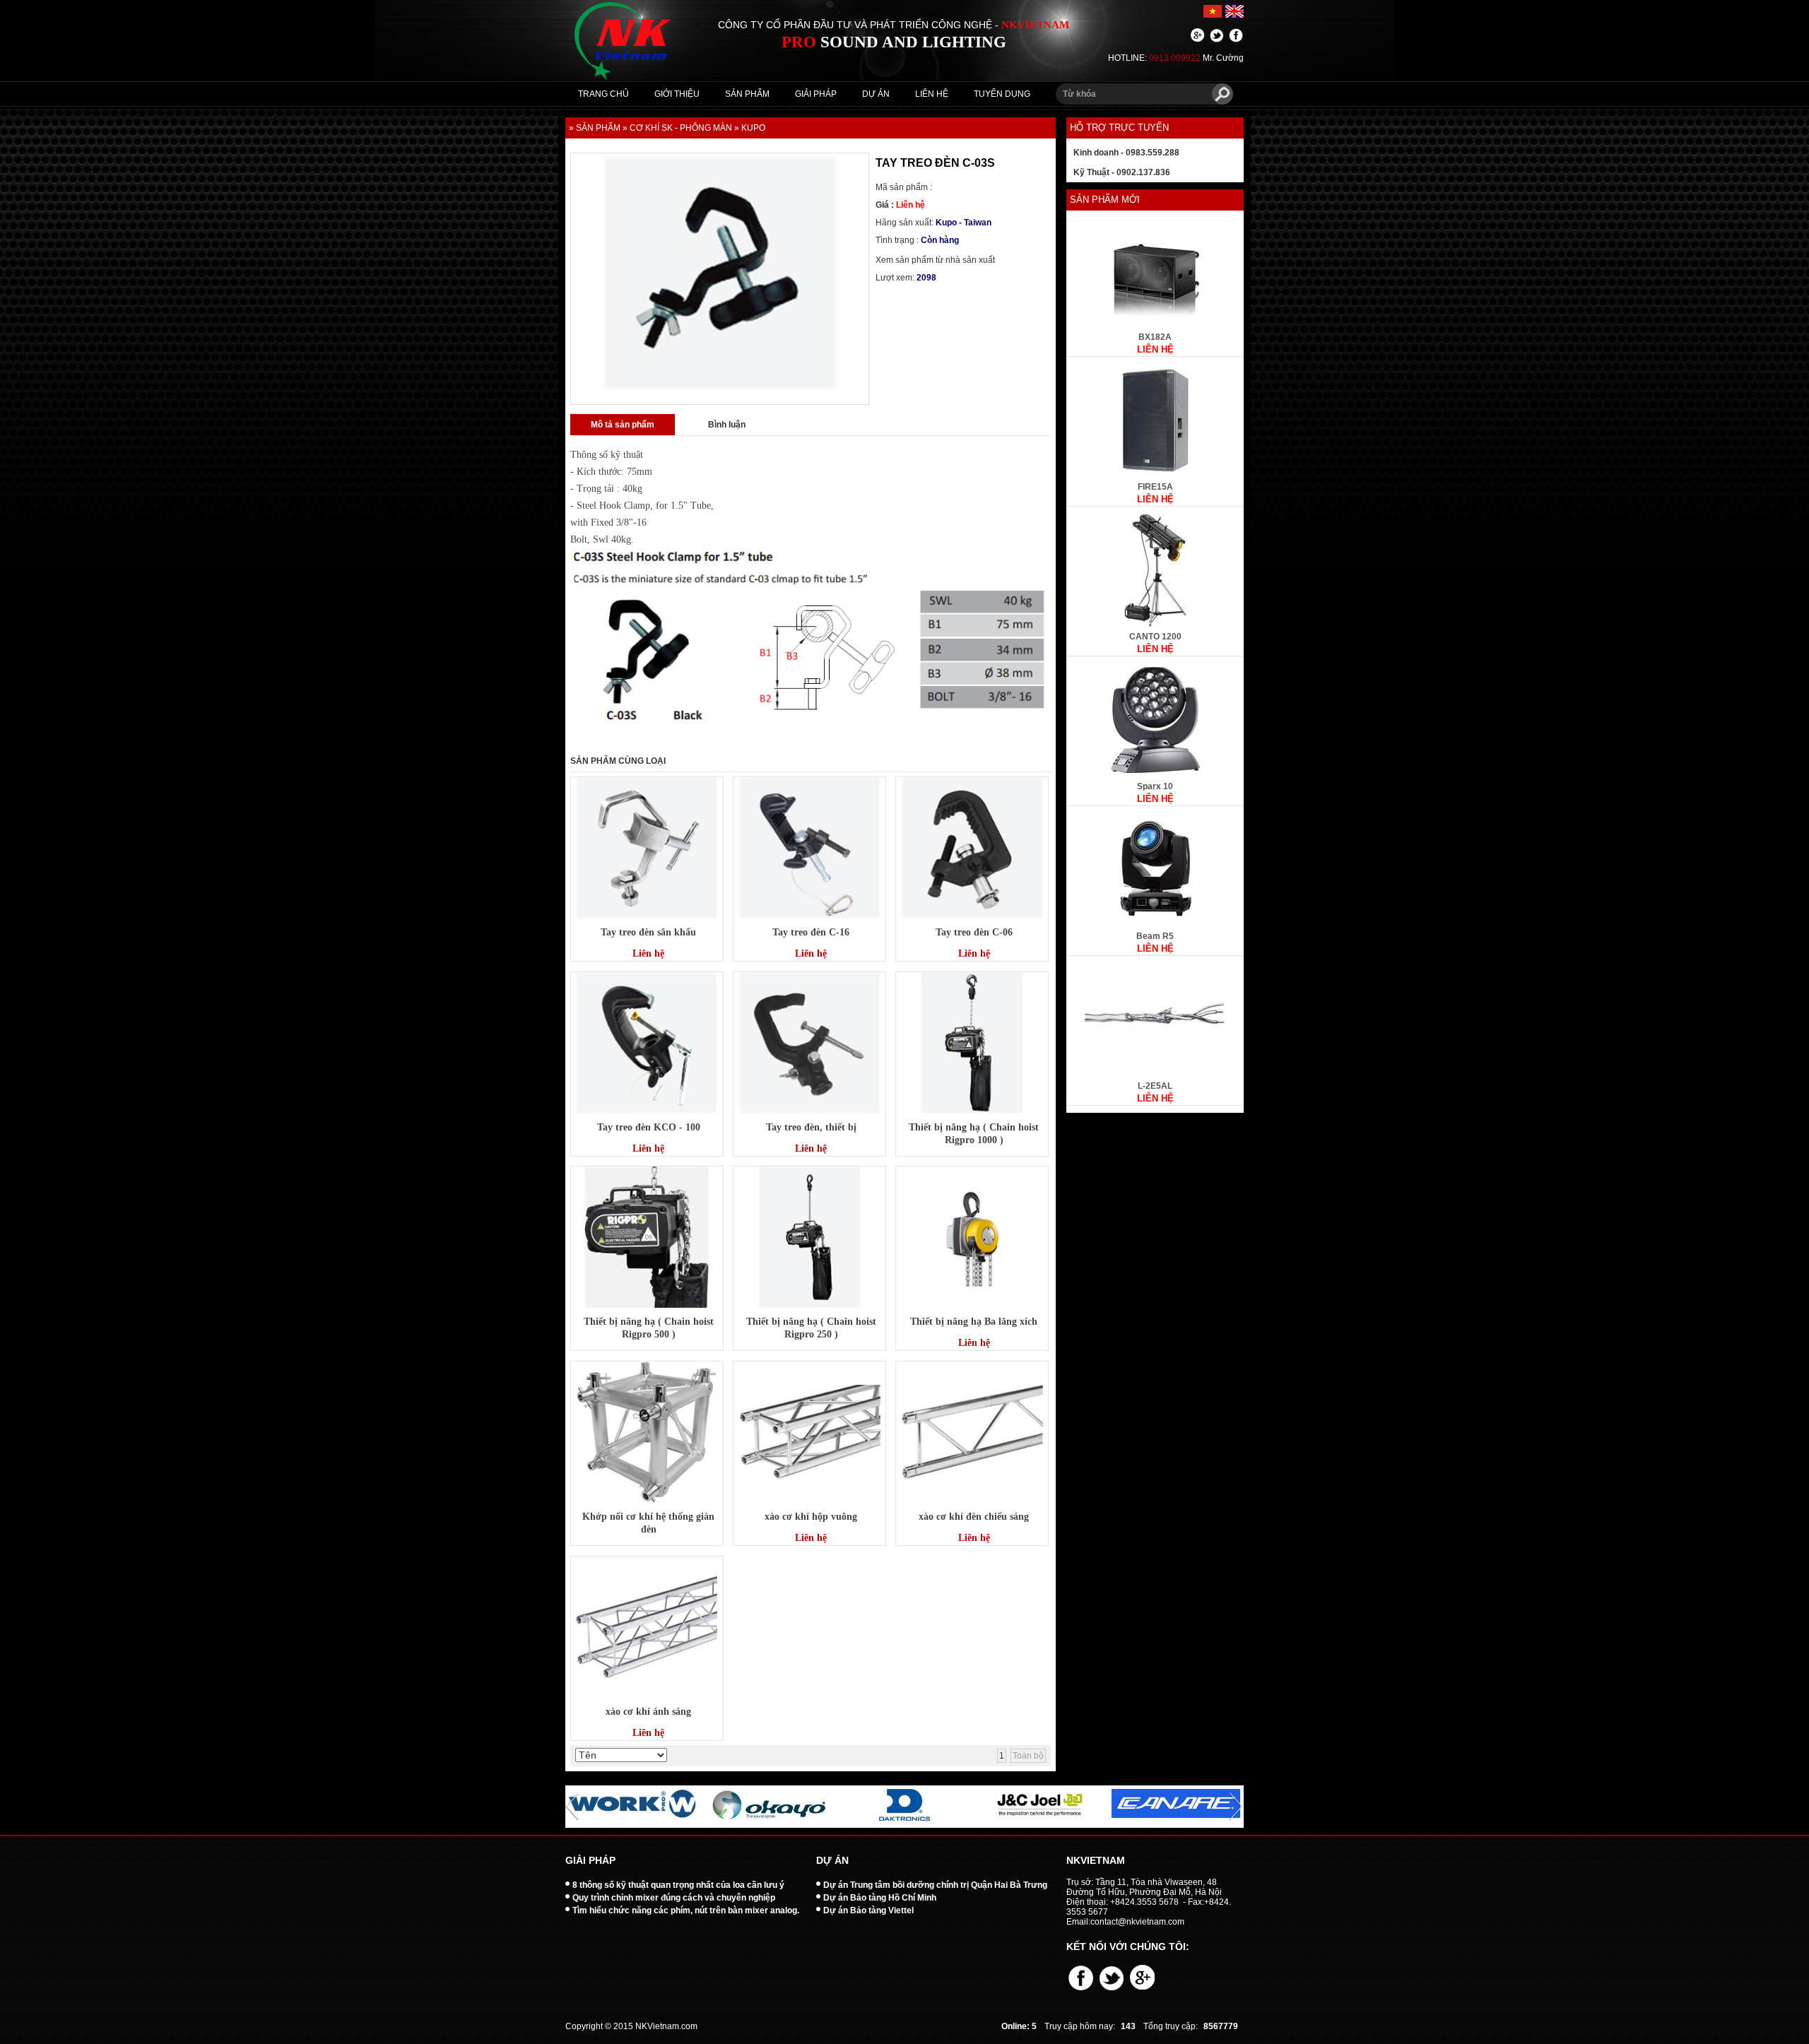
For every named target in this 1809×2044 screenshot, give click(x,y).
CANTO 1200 (1155, 637)
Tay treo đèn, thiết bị (811, 1127)
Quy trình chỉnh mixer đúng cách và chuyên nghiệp (674, 1898)
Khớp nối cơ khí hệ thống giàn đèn (648, 1523)
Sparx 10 (1155, 786)
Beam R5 (1155, 936)
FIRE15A (1155, 487)
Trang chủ (603, 94)
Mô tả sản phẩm (623, 425)
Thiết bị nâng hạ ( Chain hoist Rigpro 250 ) (811, 1328)
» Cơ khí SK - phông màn (677, 128)
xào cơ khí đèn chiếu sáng (974, 1517)
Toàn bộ (1028, 1756)
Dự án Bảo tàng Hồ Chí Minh (880, 1898)
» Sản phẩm (595, 128)
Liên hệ (932, 94)
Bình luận (727, 425)
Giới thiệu (677, 94)
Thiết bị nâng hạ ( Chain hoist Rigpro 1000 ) (974, 1134)
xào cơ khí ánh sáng (648, 1712)
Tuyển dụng (1002, 94)
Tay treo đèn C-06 (974, 932)
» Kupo (750, 128)
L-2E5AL (1155, 1086)
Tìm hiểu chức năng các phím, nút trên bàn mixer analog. (686, 1910)
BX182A (1155, 337)
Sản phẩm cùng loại (618, 761)
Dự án (876, 94)
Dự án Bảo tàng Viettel (868, 1910)
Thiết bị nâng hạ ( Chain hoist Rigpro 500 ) (649, 1328)
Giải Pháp (816, 94)
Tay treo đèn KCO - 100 (649, 1127)
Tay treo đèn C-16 (811, 932)
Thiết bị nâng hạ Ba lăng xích (974, 1322)
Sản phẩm (747, 94)
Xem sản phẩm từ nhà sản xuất (935, 260)
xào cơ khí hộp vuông (811, 1517)
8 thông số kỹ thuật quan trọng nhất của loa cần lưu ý (678, 1885)
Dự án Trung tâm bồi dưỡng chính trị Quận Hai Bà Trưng (935, 1885)
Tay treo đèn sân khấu (648, 932)
